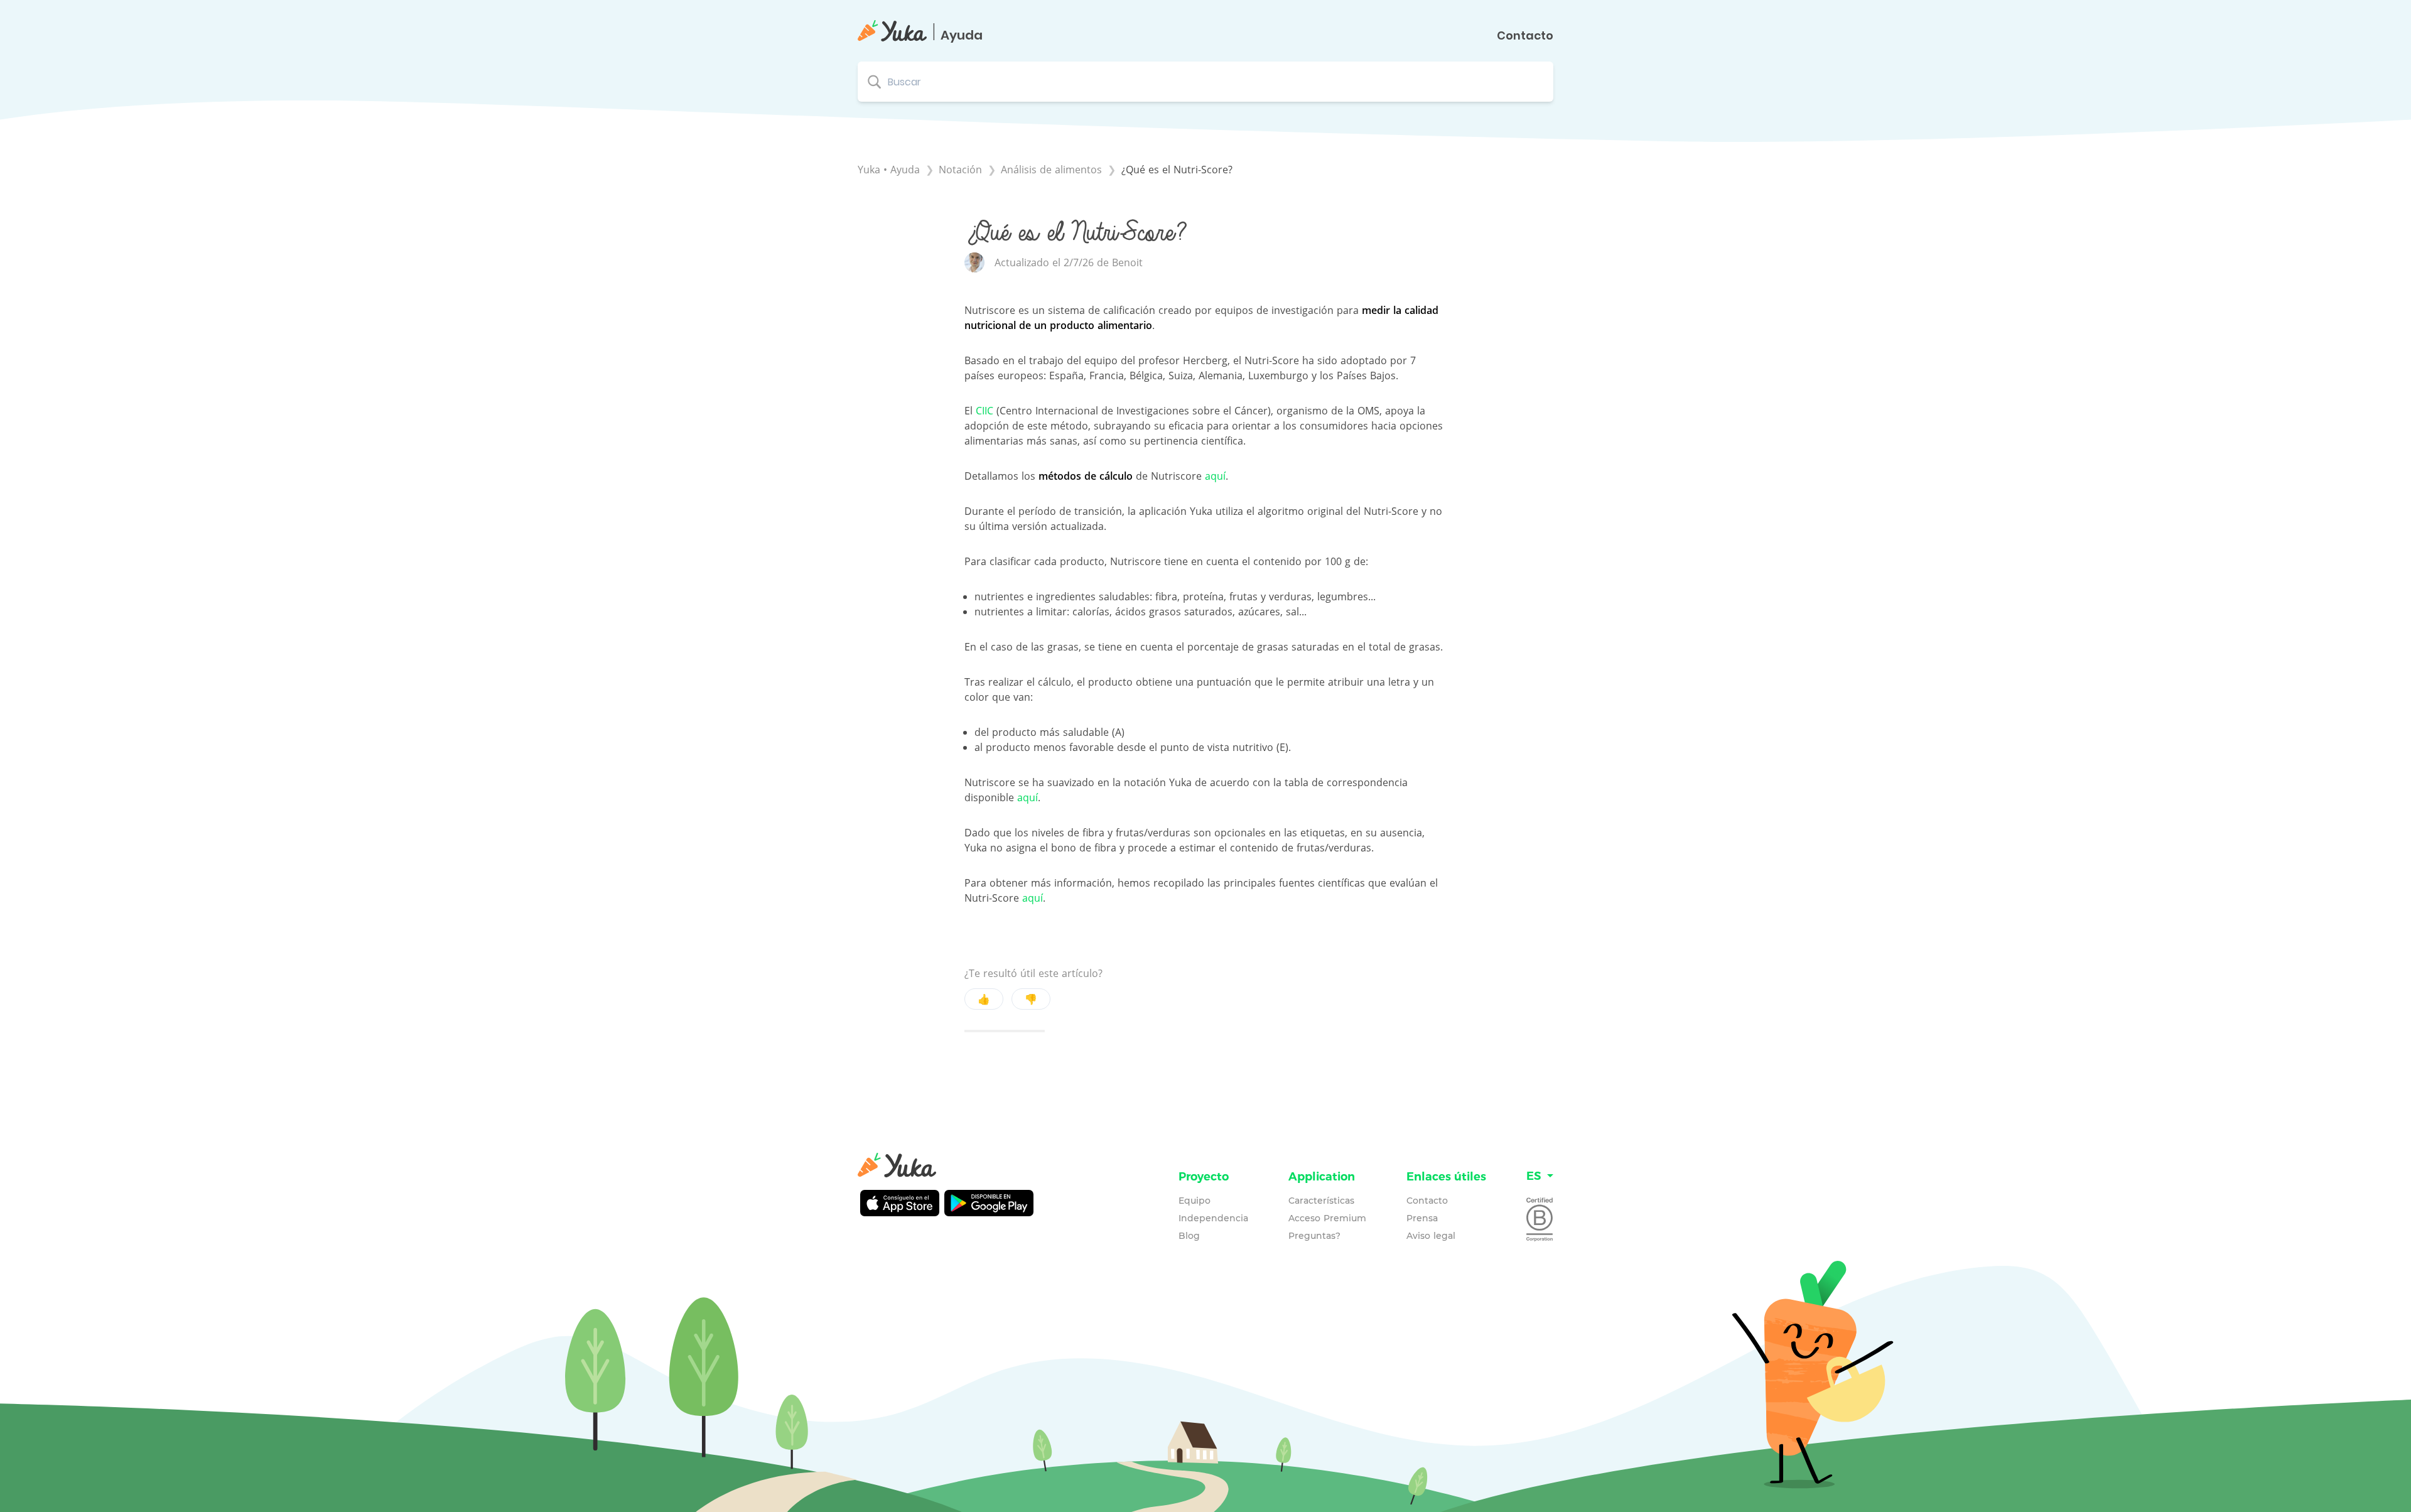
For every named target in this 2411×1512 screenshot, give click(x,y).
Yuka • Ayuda (889, 170)
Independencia (1213, 1218)
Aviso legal (1431, 1236)
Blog (1189, 1236)
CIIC (984, 411)
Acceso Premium (1327, 1218)
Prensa (1422, 1218)
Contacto (1525, 36)
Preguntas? (1314, 1236)
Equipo (1195, 1201)
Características (1321, 1201)
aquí (1215, 476)
